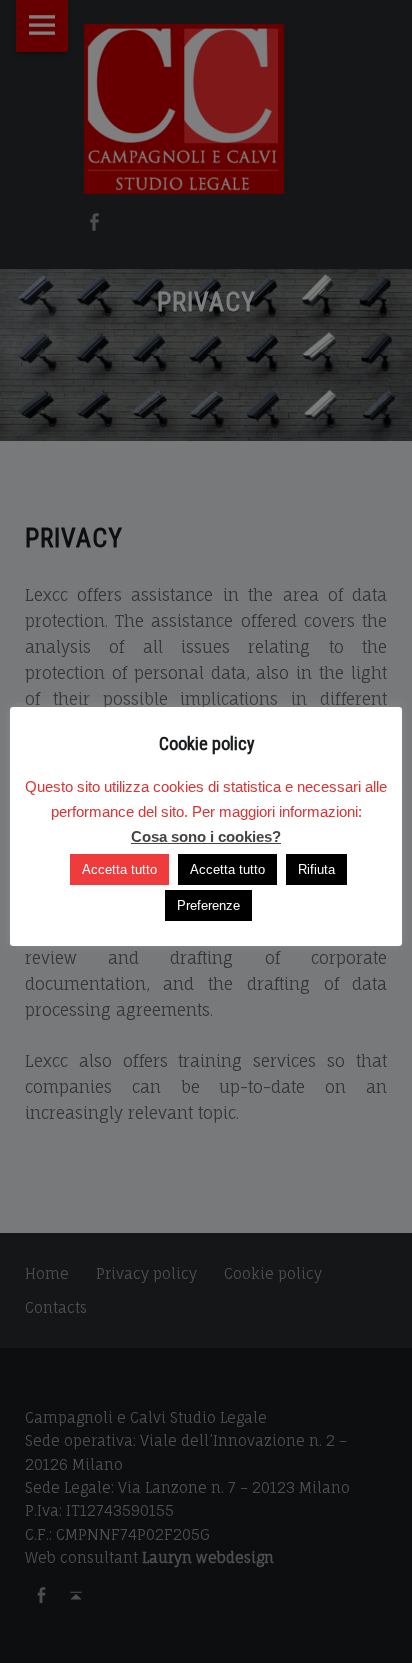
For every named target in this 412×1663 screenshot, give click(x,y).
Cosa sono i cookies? (206, 836)
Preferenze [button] (208, 905)
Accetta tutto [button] (119, 869)
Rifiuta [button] (316, 869)
